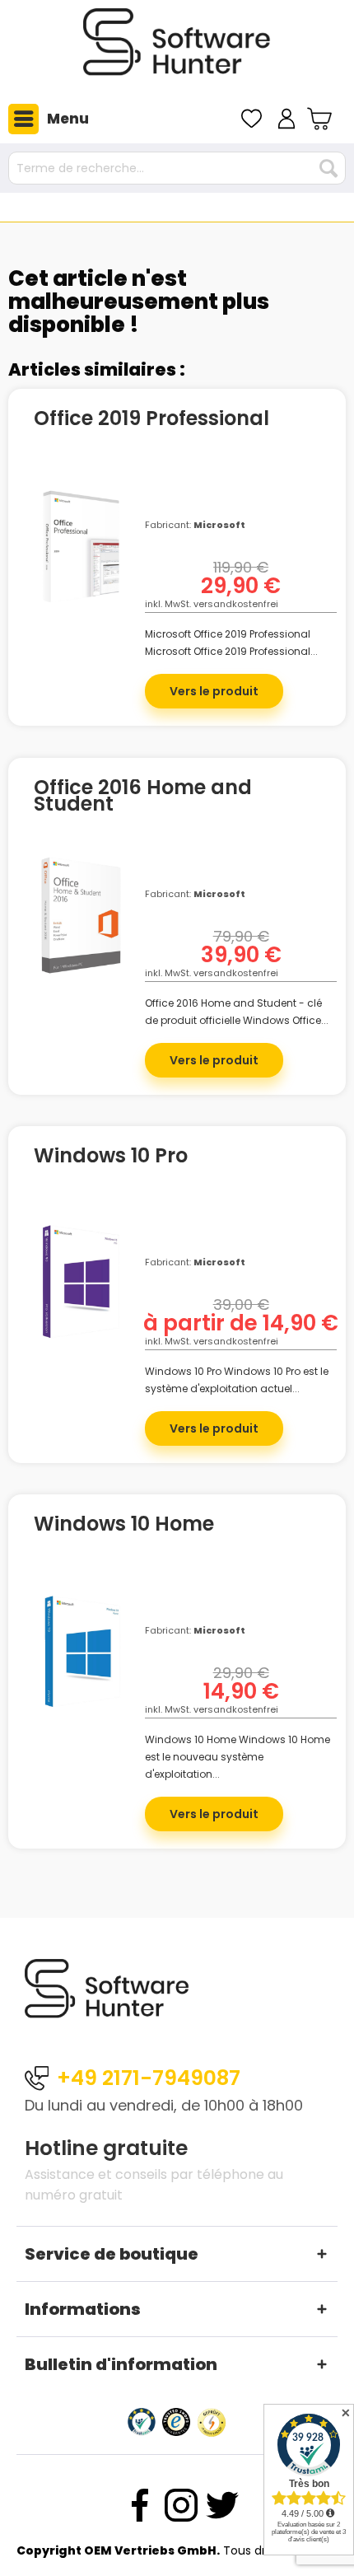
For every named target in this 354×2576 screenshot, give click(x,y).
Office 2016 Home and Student (143, 796)
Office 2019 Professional (151, 421)
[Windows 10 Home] (81, 1664)
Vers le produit (214, 691)
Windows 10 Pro (111, 1158)
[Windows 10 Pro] (81, 1296)
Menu (68, 119)
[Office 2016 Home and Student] (81, 928)
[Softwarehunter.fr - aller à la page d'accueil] (177, 49)
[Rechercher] (328, 168)
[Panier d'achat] (321, 119)
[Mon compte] (286, 119)
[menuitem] (44, 119)
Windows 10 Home (124, 1526)
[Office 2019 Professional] (81, 559)
